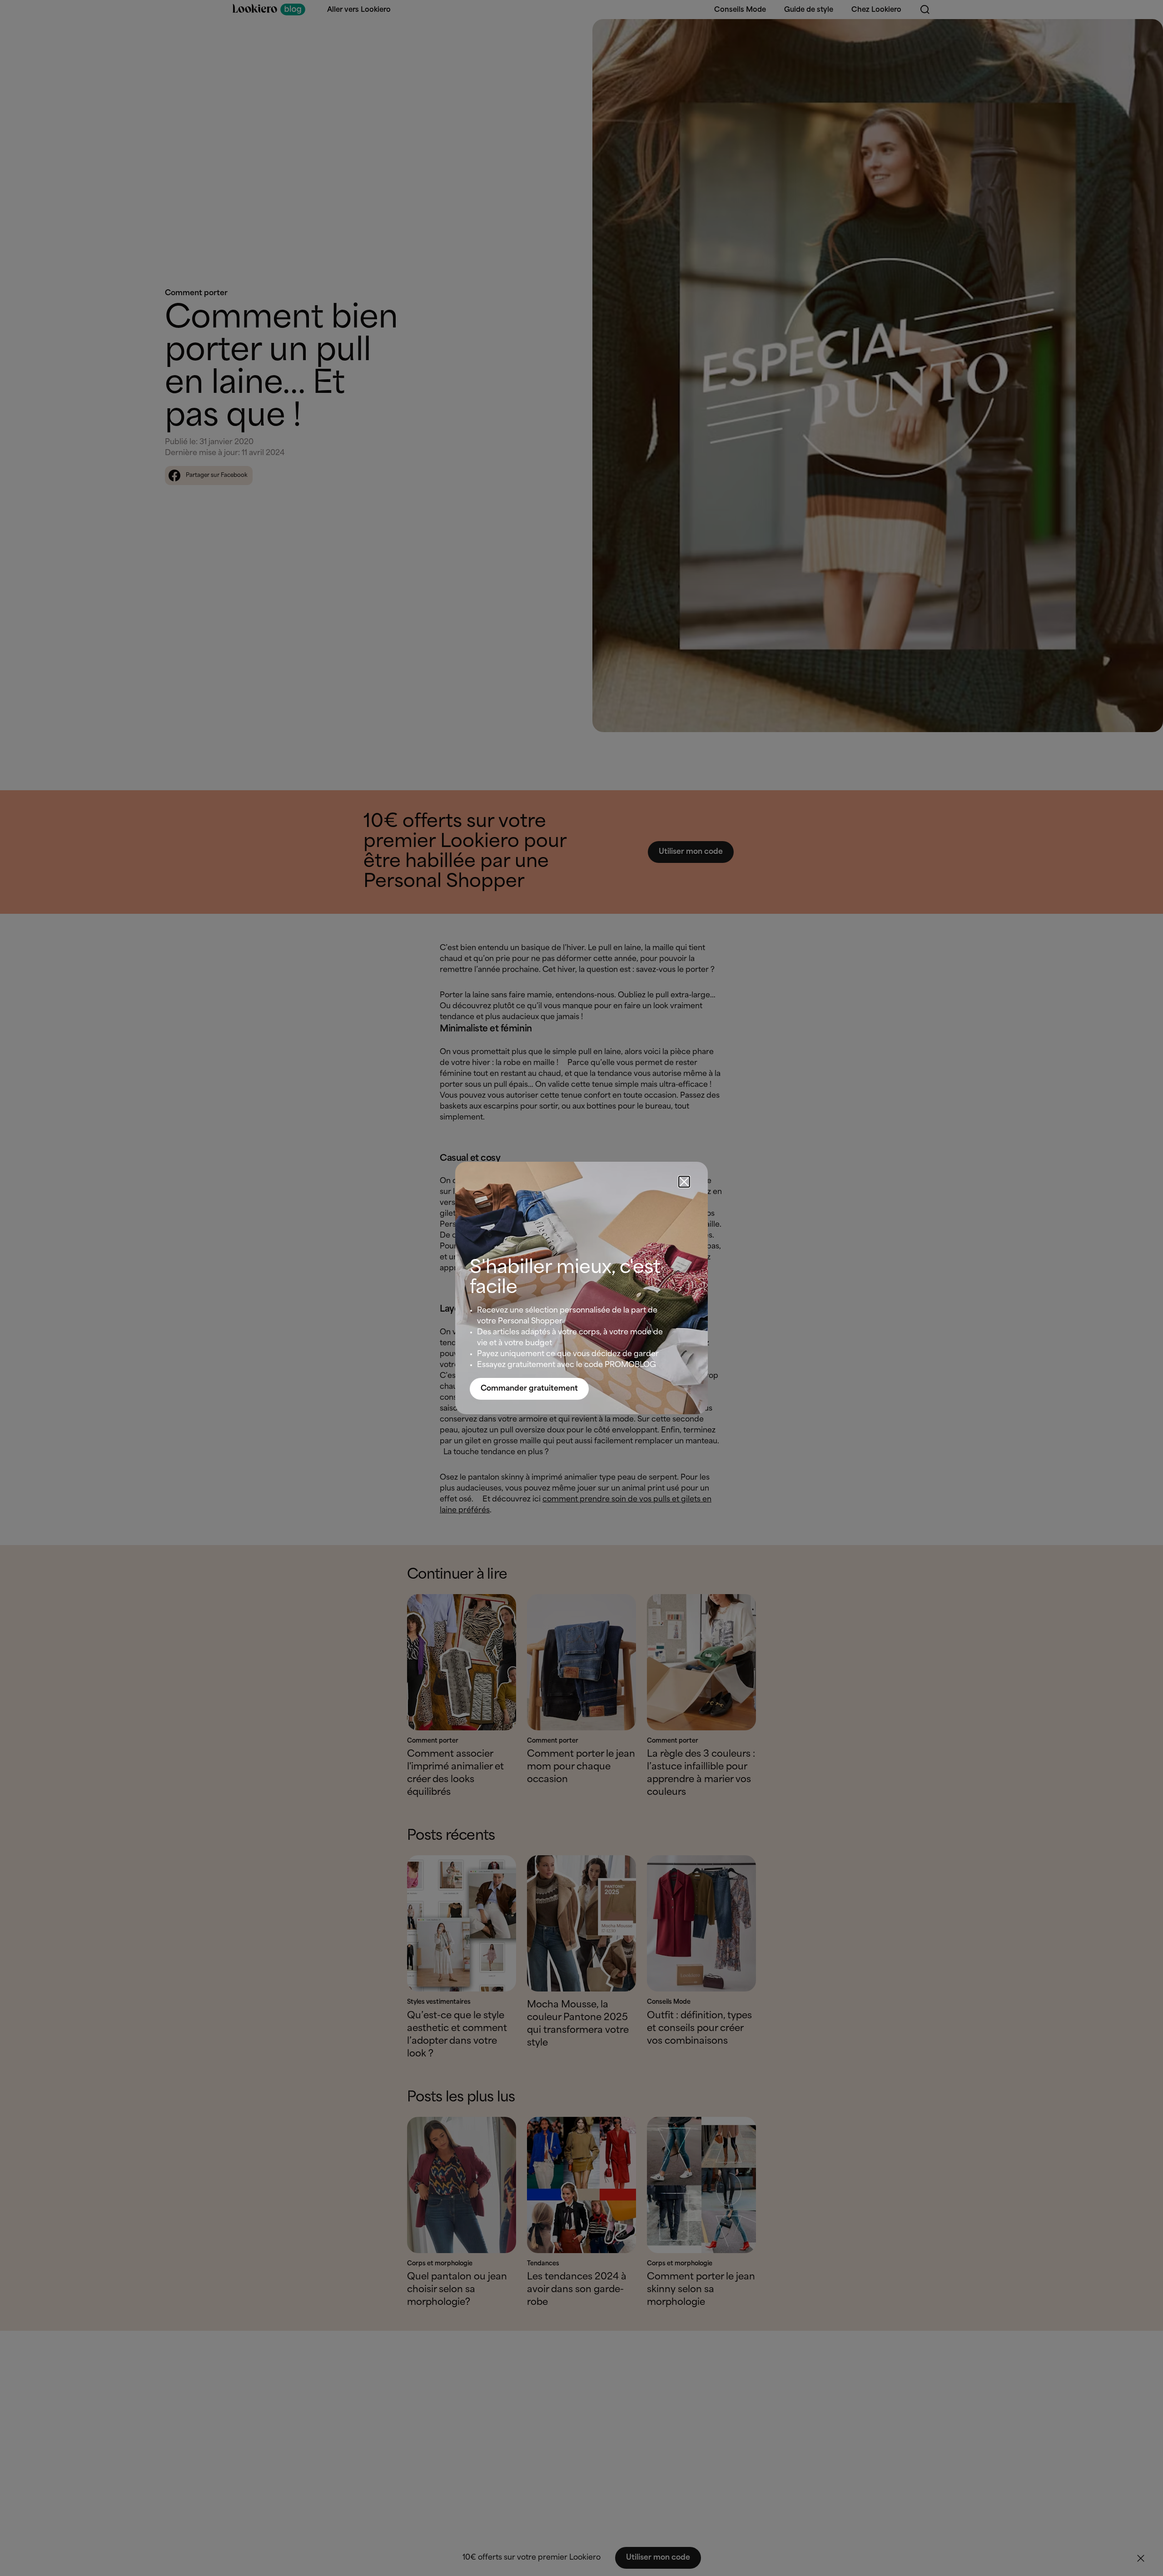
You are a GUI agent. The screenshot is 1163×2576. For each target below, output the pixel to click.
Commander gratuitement (529, 1389)
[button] (684, 1182)
